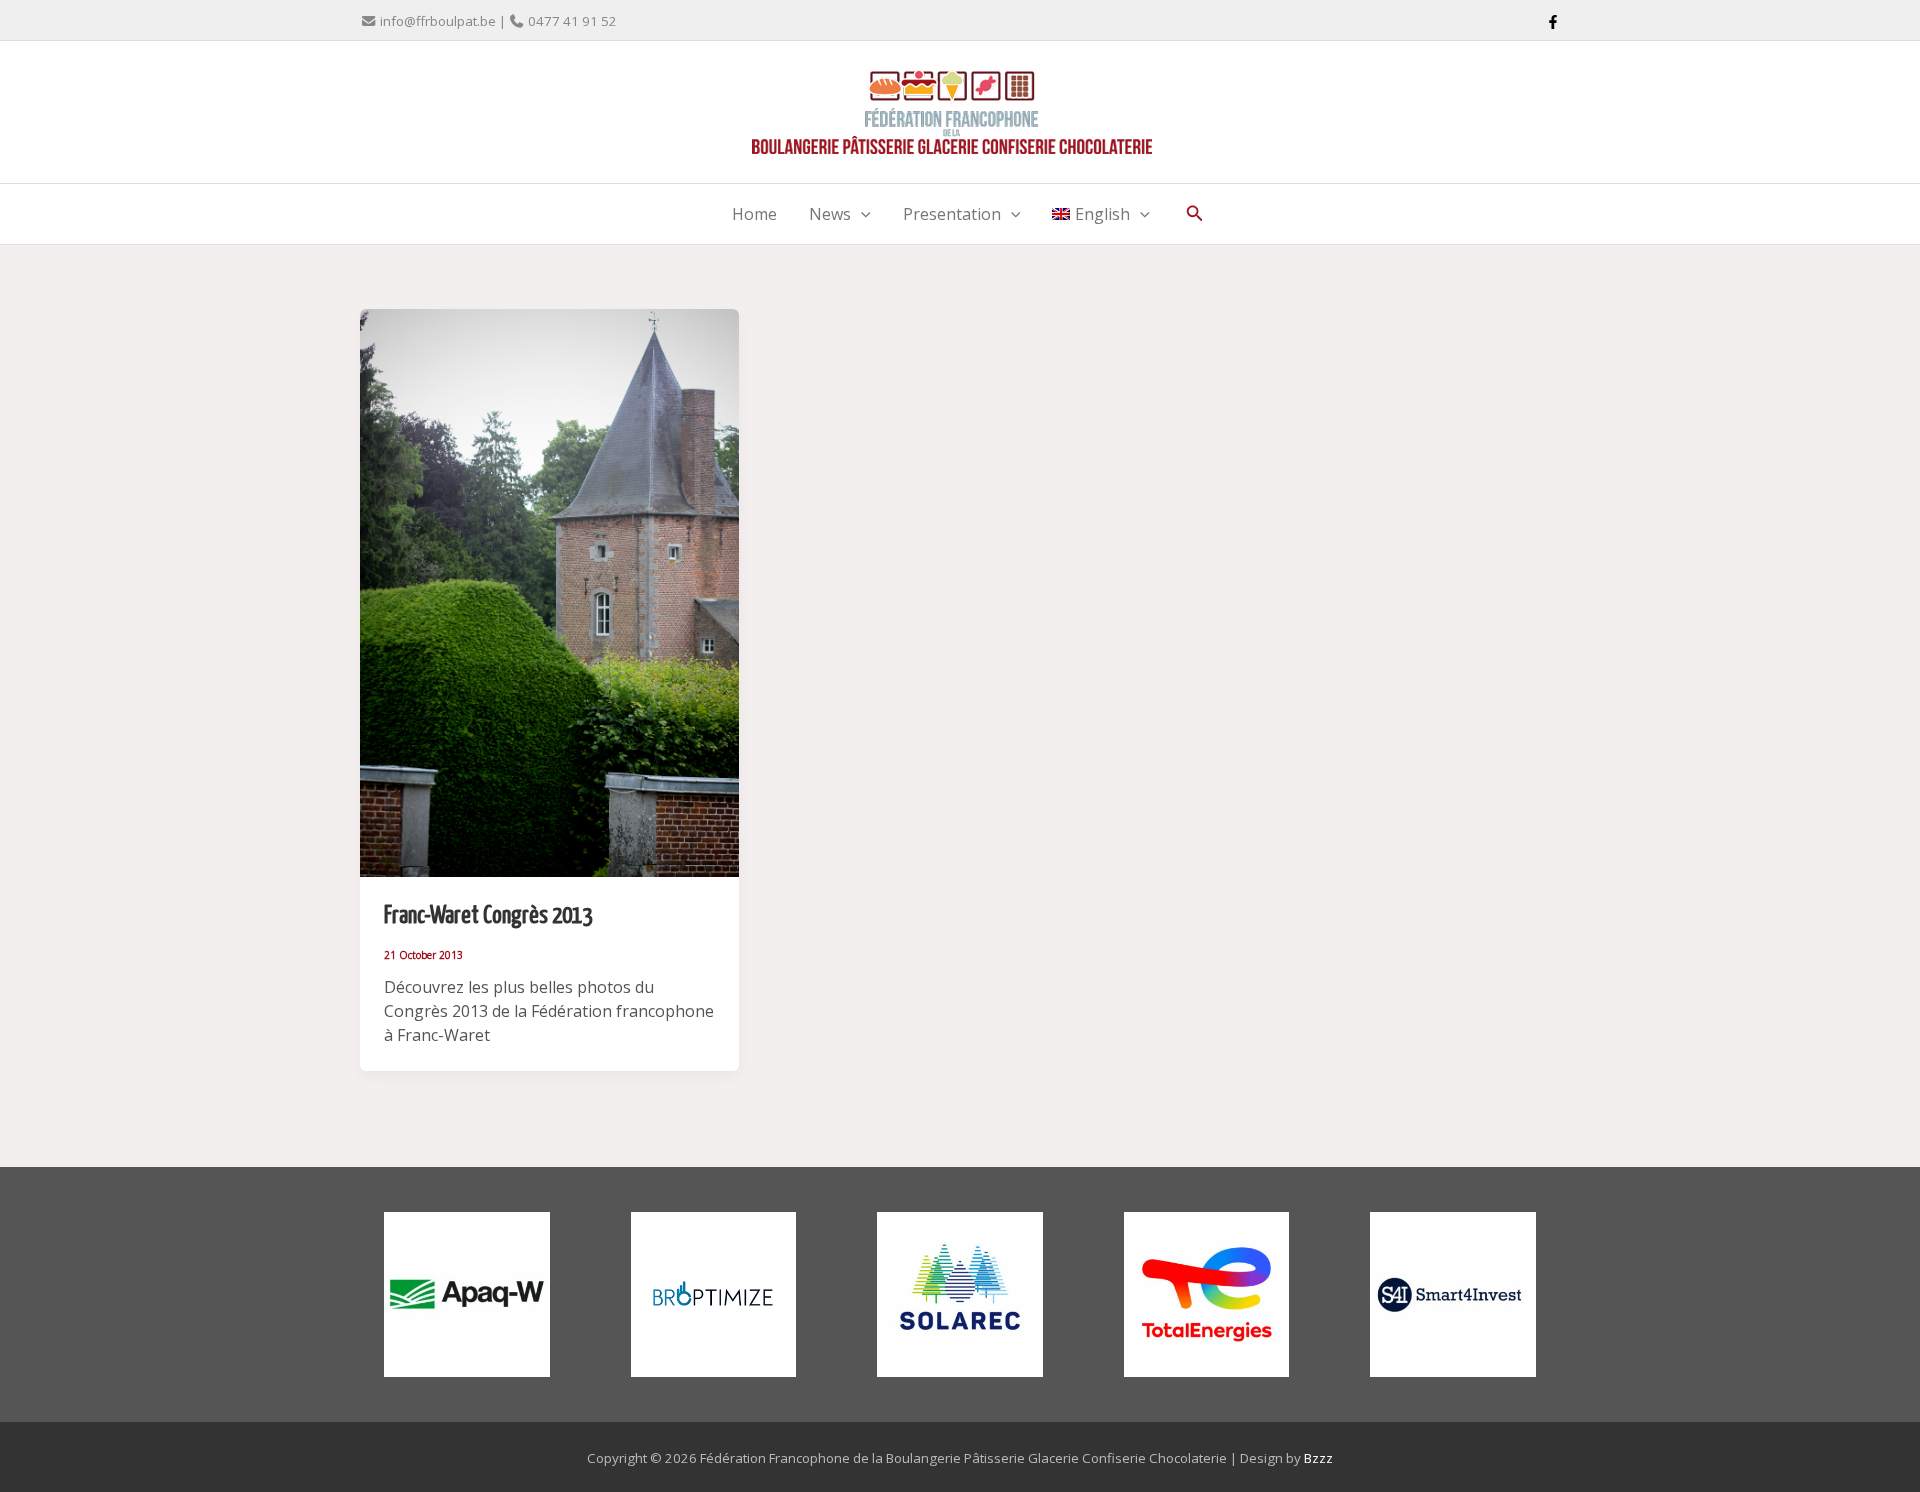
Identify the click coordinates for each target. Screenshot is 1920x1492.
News (830, 214)
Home (754, 214)
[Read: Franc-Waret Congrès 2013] (549, 591)
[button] (861, 214)
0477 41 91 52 (572, 21)
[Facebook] (1553, 22)
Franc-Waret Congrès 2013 (488, 916)
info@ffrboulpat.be (438, 21)
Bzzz (1318, 1458)
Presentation (952, 214)
